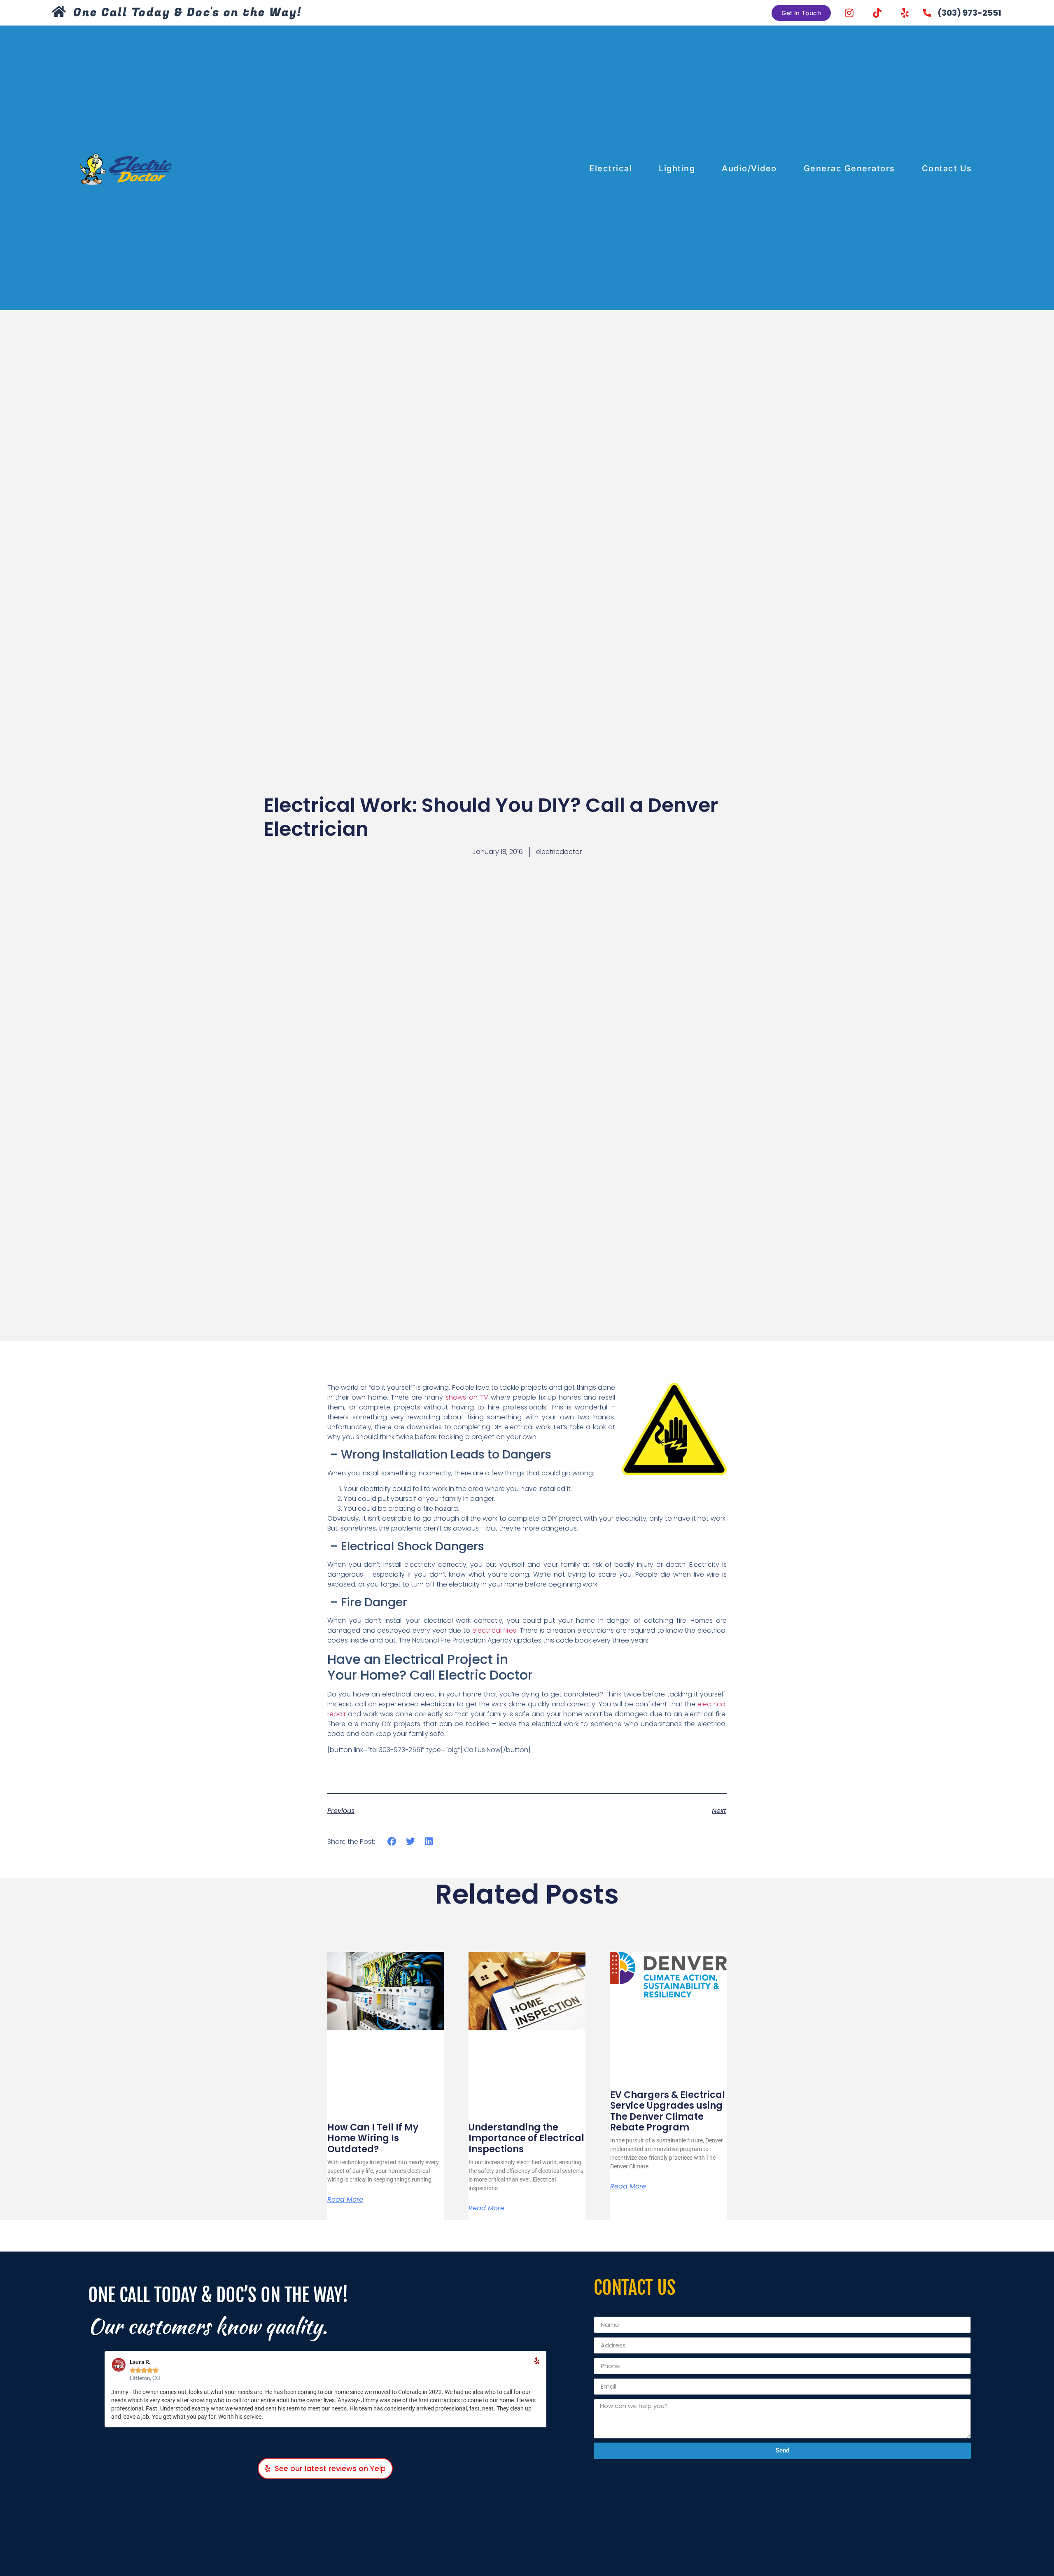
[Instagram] (849, 13)
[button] (392, 1841)
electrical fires (494, 1630)
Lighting (677, 168)
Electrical (611, 168)
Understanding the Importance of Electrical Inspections (526, 2138)
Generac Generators (849, 168)
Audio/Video (749, 168)
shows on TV (467, 1397)
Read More (345, 2200)
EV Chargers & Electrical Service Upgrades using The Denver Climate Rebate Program (668, 2111)
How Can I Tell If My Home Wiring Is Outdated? (373, 2138)
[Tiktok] (877, 13)
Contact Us (947, 168)
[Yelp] (905, 13)
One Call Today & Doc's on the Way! (187, 13)
